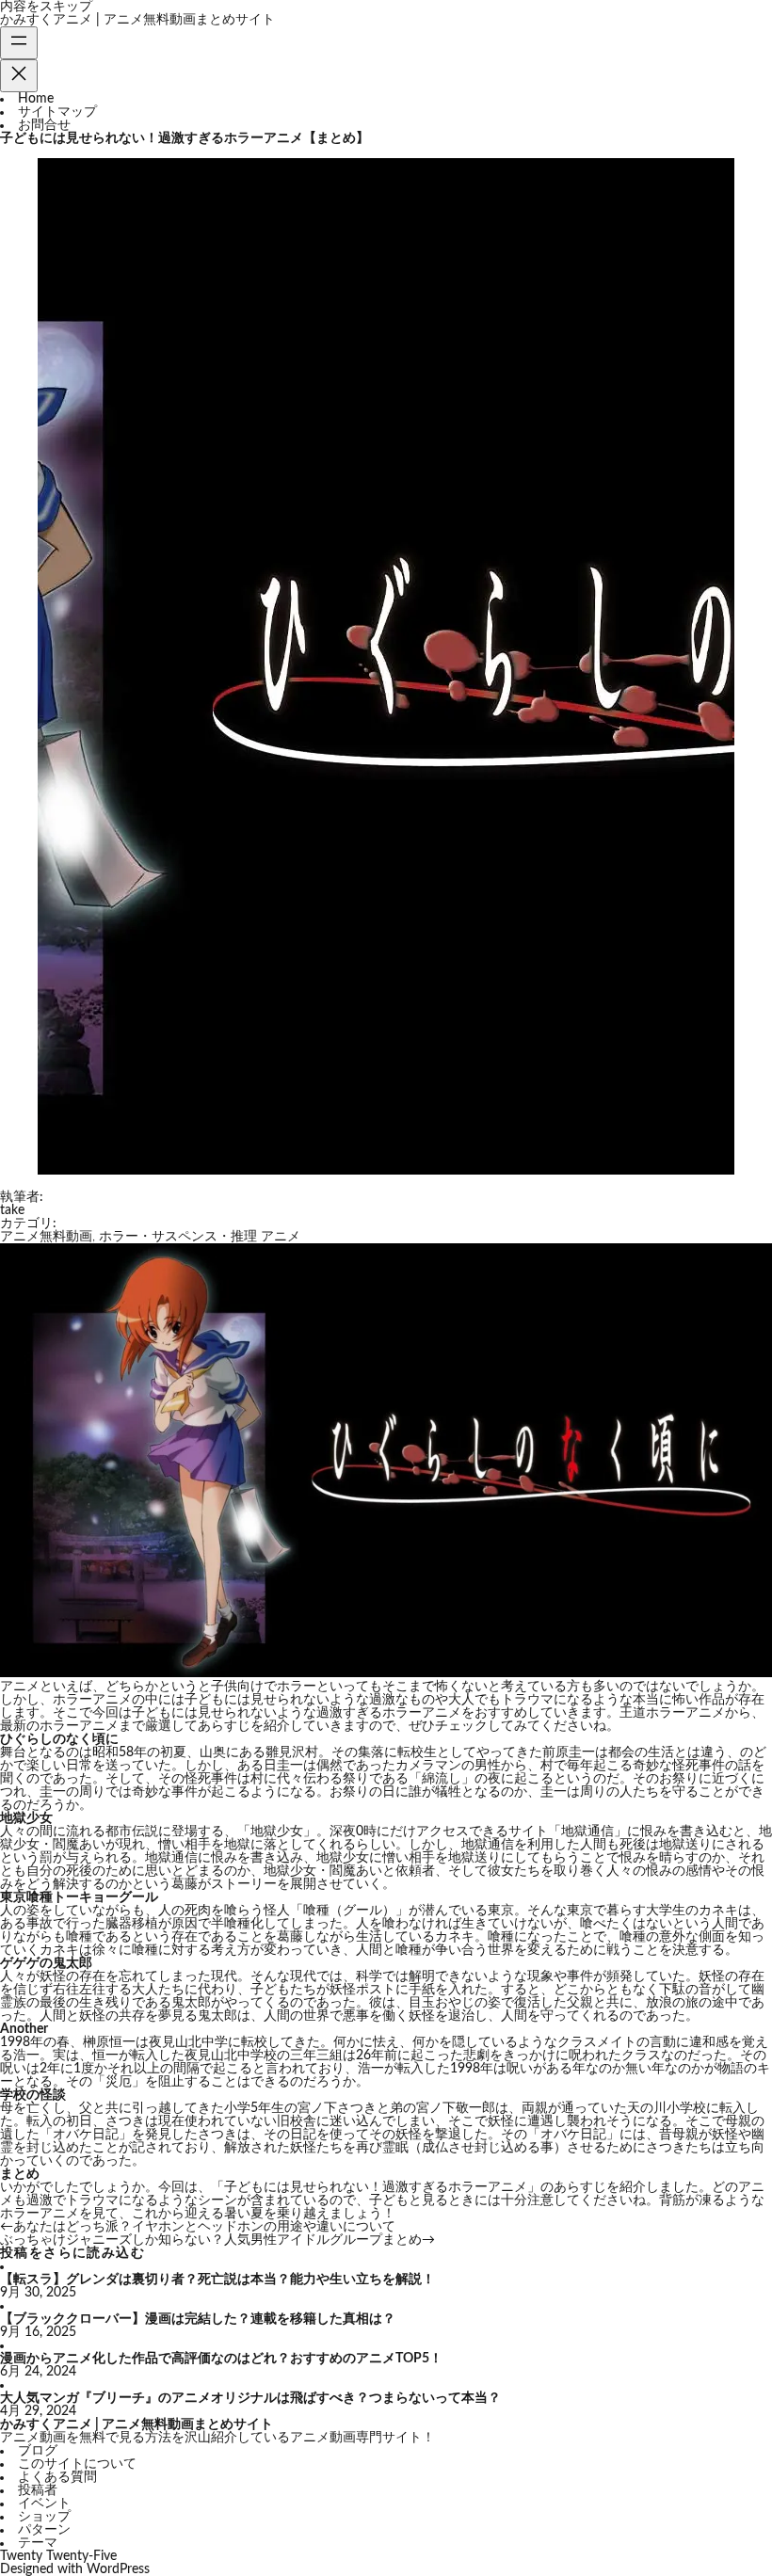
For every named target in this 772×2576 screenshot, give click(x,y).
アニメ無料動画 (46, 1237)
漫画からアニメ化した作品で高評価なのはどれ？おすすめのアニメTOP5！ (221, 2359)
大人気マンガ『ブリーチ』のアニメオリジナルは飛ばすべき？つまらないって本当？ (250, 2398)
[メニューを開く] (19, 43)
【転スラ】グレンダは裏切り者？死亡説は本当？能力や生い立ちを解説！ (217, 2280)
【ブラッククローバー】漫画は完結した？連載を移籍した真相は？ (198, 2319)
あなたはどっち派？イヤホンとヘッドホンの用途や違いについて (204, 2227)
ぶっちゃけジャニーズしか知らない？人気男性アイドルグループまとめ (211, 2240)
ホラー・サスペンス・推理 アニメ (200, 1237)
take (12, 1210)
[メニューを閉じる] (19, 76)
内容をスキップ (46, 7)
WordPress (118, 2569)
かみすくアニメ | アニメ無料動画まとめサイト (137, 20)
